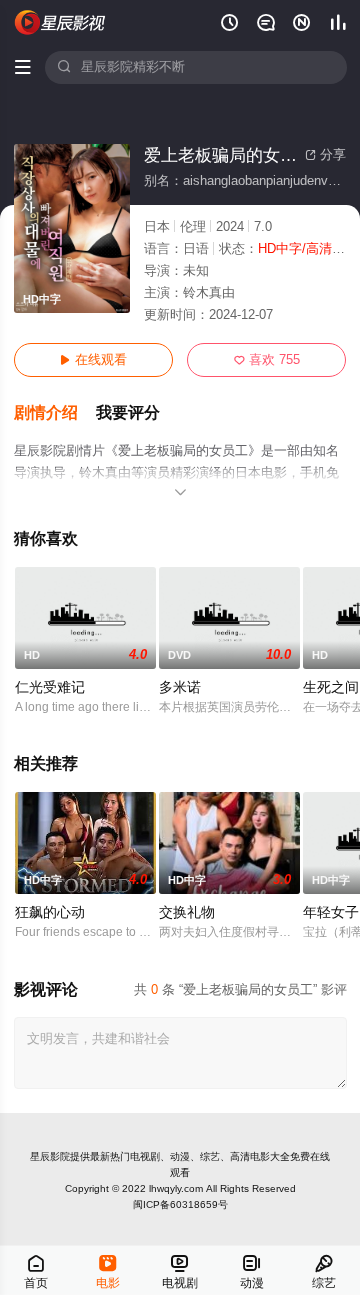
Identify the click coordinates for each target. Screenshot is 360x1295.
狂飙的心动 (50, 912)
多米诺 (180, 687)
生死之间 (331, 687)
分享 (325, 155)
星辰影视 (61, 22)
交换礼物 (187, 912)
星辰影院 (50, 1156)
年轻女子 (331, 912)
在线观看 (93, 360)
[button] (55, 413)
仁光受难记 (50, 687)
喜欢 (267, 360)
